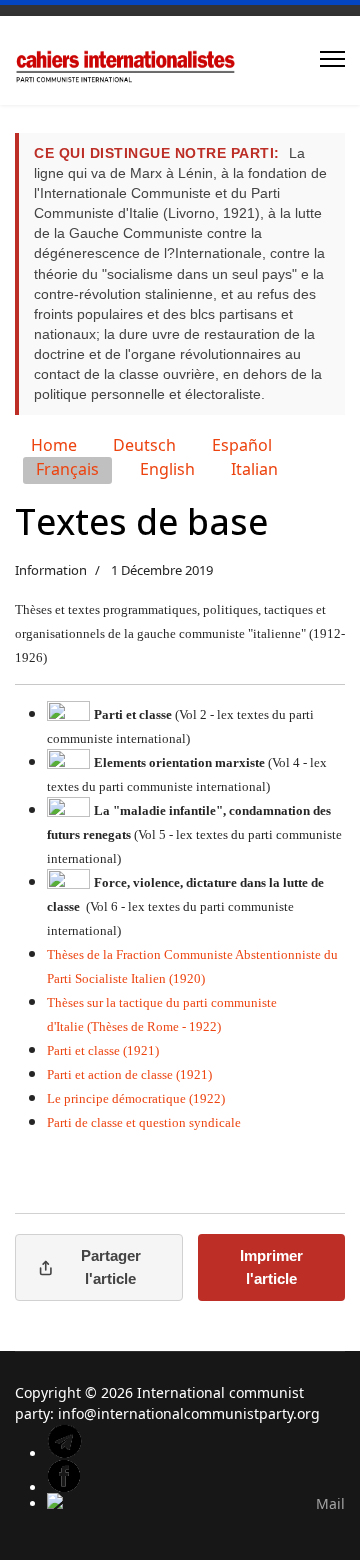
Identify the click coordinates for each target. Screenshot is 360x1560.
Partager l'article (111, 1267)
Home (54, 445)
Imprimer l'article (271, 1267)
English (167, 469)
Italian (254, 469)
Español (242, 445)
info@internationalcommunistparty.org (189, 1413)
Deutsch (144, 445)
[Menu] (332, 59)
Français (67, 469)
